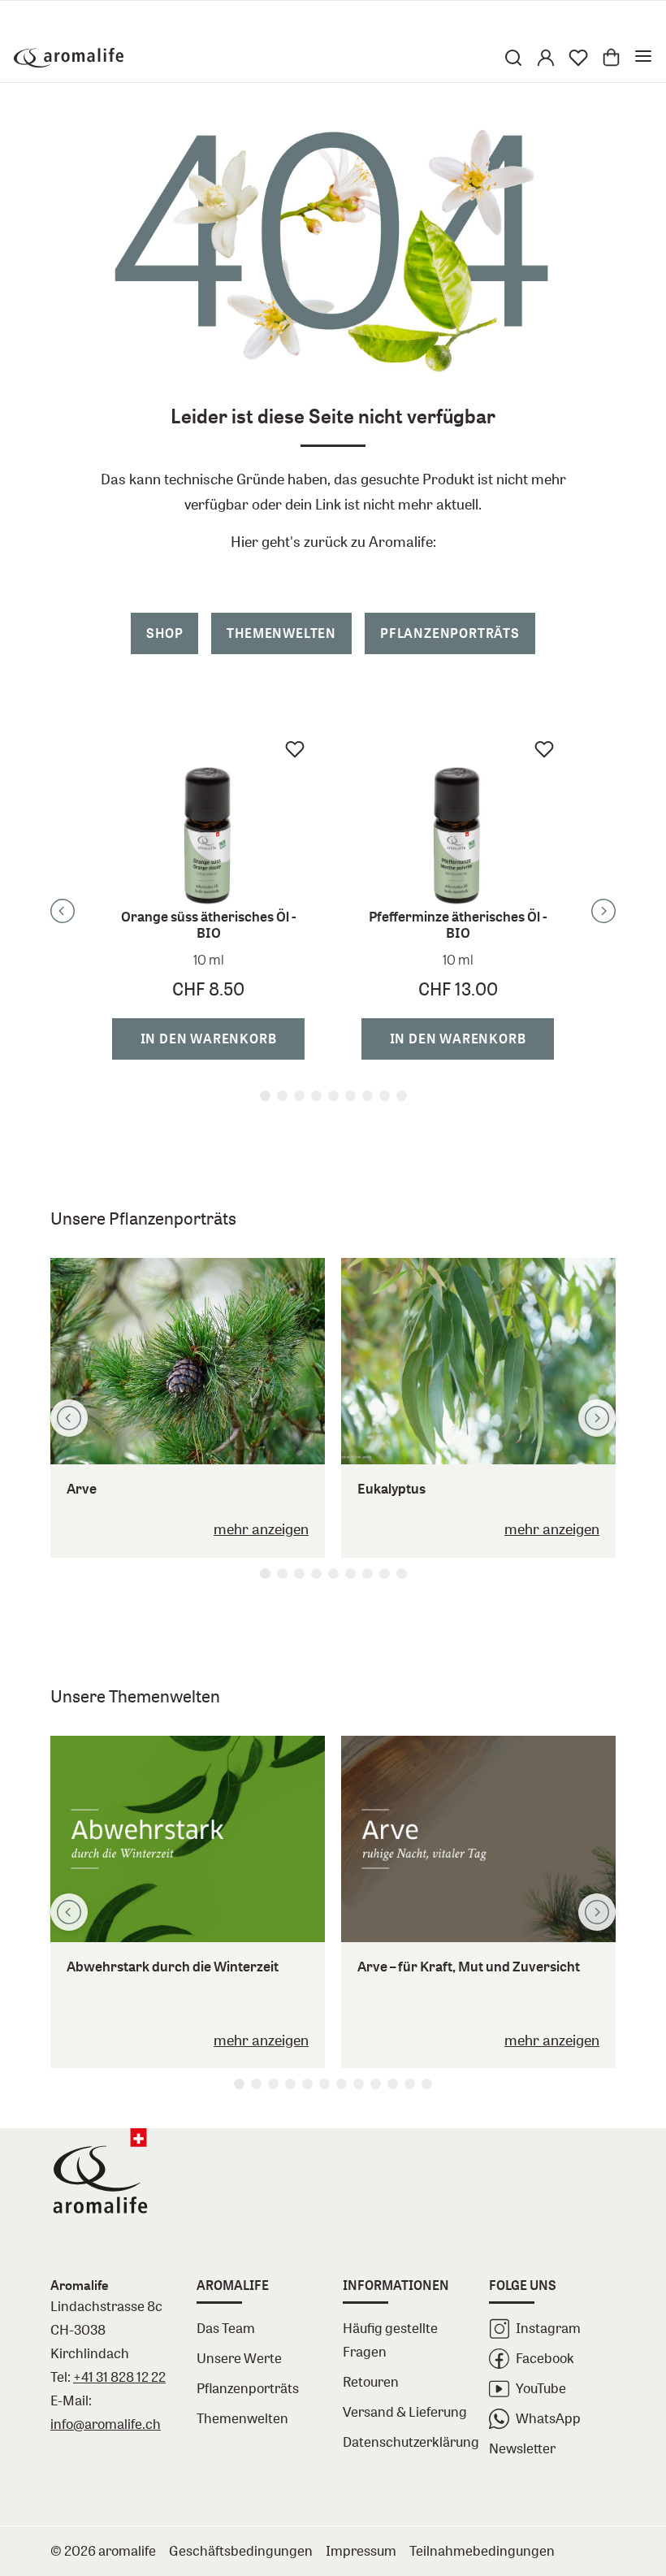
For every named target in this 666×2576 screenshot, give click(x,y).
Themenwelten (281, 633)
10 (393, 2084)
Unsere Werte (239, 2358)
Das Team (226, 2328)
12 (427, 2084)
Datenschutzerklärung (406, 2442)
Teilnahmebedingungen (482, 2550)
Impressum (361, 2550)
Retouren (371, 2381)
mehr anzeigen (261, 1529)
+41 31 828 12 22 (119, 2377)
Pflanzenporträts (450, 633)
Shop (164, 633)
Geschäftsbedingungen (241, 2550)
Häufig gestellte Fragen (390, 2340)
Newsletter (522, 2448)
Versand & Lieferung (405, 2411)
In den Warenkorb (209, 1039)
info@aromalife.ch (106, 2424)
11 (410, 2084)
